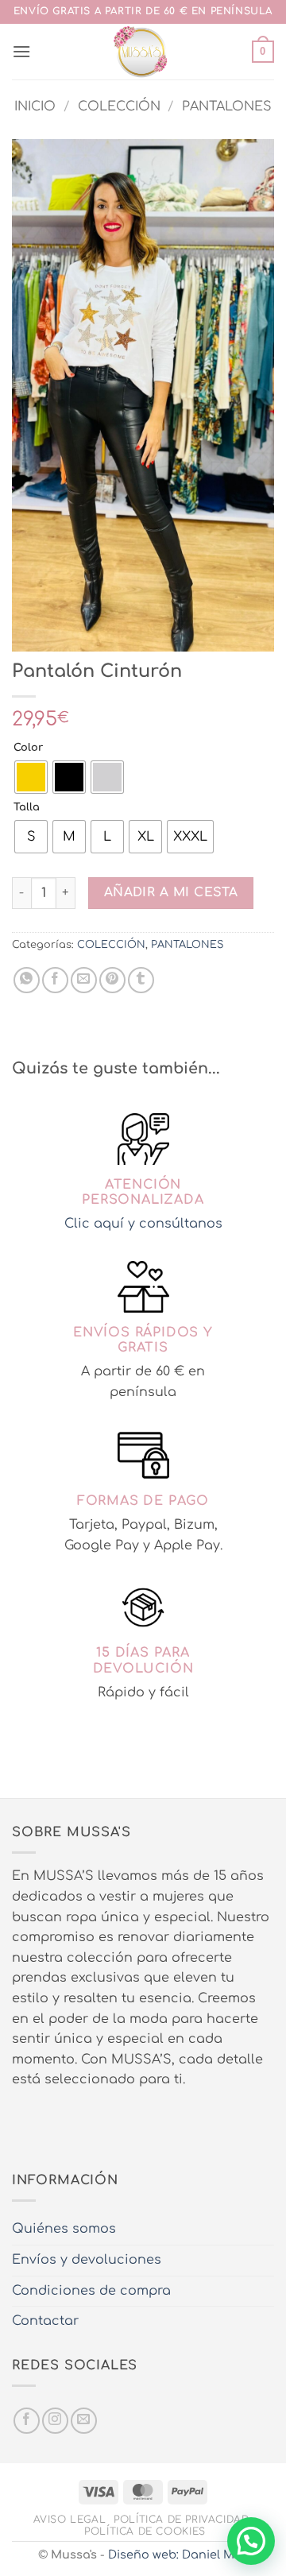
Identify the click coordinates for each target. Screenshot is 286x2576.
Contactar (45, 2321)
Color (28, 748)
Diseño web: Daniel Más (178, 2555)
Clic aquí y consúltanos (143, 1224)
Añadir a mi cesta (171, 892)
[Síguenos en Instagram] (55, 2421)
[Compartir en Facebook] (55, 980)
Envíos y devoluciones (87, 2260)
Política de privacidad (181, 2520)
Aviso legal (70, 2520)
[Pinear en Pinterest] (112, 980)
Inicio (35, 106)
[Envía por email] (84, 980)
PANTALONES (227, 106)
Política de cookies (145, 2532)
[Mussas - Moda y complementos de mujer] (141, 52)
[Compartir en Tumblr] (141, 980)
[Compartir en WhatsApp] (27, 980)
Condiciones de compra (91, 2291)
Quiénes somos (64, 2229)
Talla (27, 808)
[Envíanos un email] (84, 2421)
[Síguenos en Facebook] (27, 2421)
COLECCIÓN (119, 106)
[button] (21, 51)
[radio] (31, 777)
